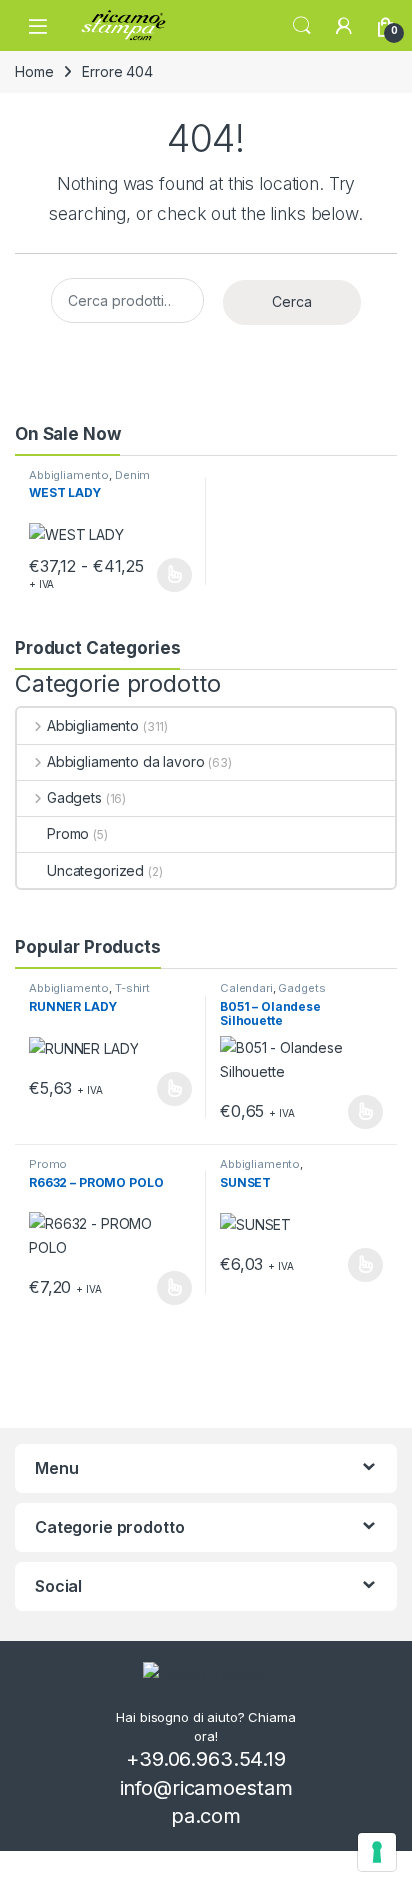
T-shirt (132, 988)
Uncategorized (95, 870)
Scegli (172, 575)
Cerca (292, 301)
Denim (132, 475)
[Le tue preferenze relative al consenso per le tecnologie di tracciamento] (377, 1852)
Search (302, 26)
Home (34, 71)
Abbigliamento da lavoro (126, 761)
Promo (68, 833)
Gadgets (74, 797)
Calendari (246, 988)
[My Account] (344, 26)
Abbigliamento (69, 475)
